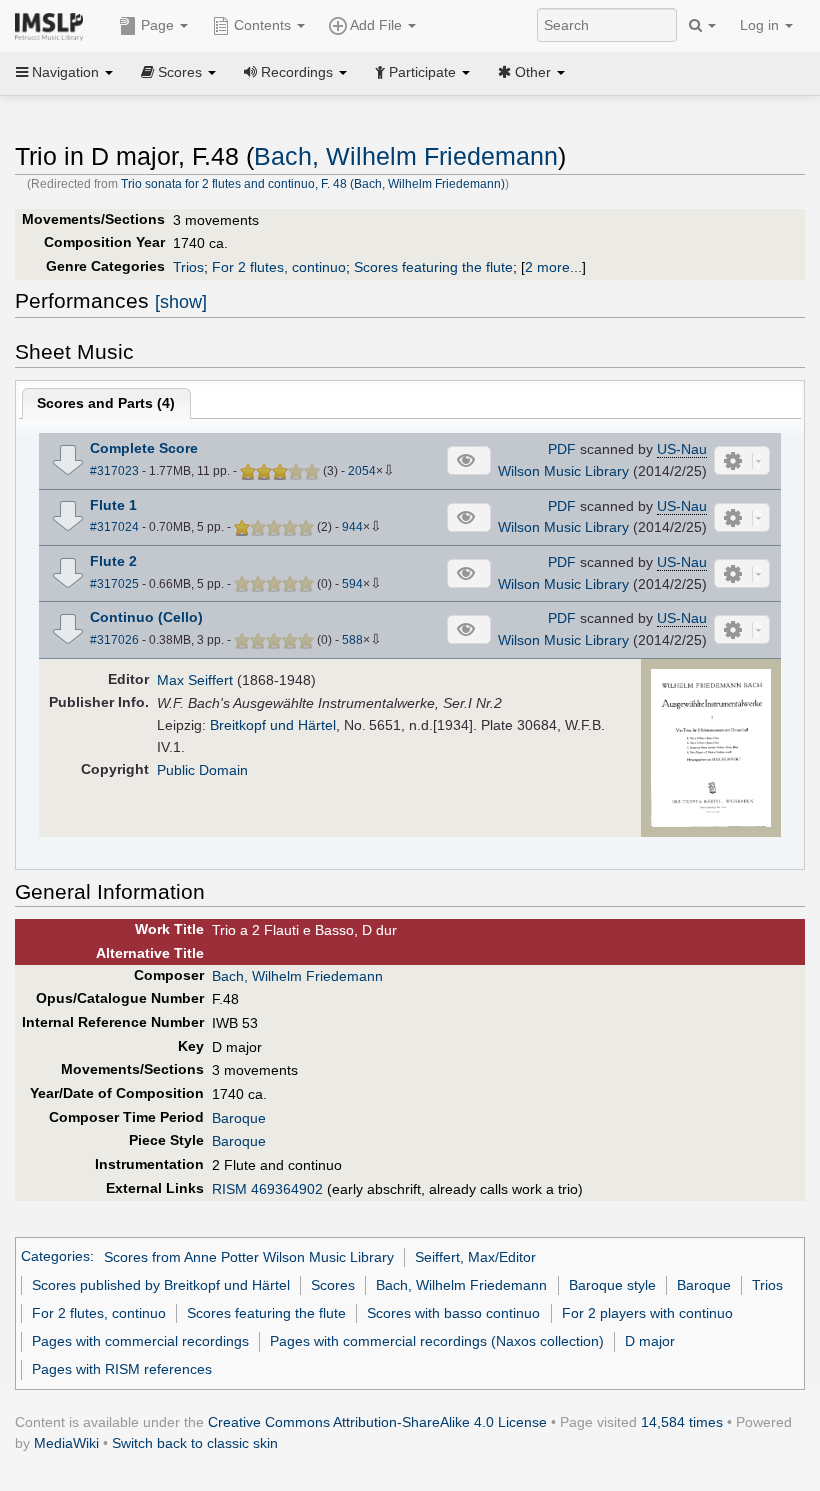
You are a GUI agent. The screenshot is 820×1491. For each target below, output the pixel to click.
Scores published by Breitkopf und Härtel (161, 1285)
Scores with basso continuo (453, 1313)
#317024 (114, 527)
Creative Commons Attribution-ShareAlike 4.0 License (377, 1422)
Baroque (239, 1118)
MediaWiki (66, 1443)
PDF (562, 449)
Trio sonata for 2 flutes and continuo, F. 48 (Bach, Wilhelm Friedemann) (313, 184)
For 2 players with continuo (647, 1313)
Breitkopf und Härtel (273, 725)
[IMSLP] (53, 25)
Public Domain (202, 770)
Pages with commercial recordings (140, 1341)
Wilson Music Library (563, 471)
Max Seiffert (195, 680)
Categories (55, 1257)
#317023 (114, 471)
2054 (362, 471)
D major (650, 1341)
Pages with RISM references (122, 1369)
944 (352, 527)
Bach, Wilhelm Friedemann (406, 156)
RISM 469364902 (267, 1189)
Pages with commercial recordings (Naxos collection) (437, 1341)
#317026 (114, 640)
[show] (181, 302)
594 (352, 584)
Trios (188, 267)
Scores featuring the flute (433, 267)
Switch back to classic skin (195, 1443)
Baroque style (612, 1285)
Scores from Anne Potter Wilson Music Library (249, 1257)
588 (352, 640)
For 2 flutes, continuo (279, 267)
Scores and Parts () (106, 403)
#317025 (114, 584)
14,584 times (682, 1422)
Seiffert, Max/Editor (475, 1257)
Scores (333, 1285)
